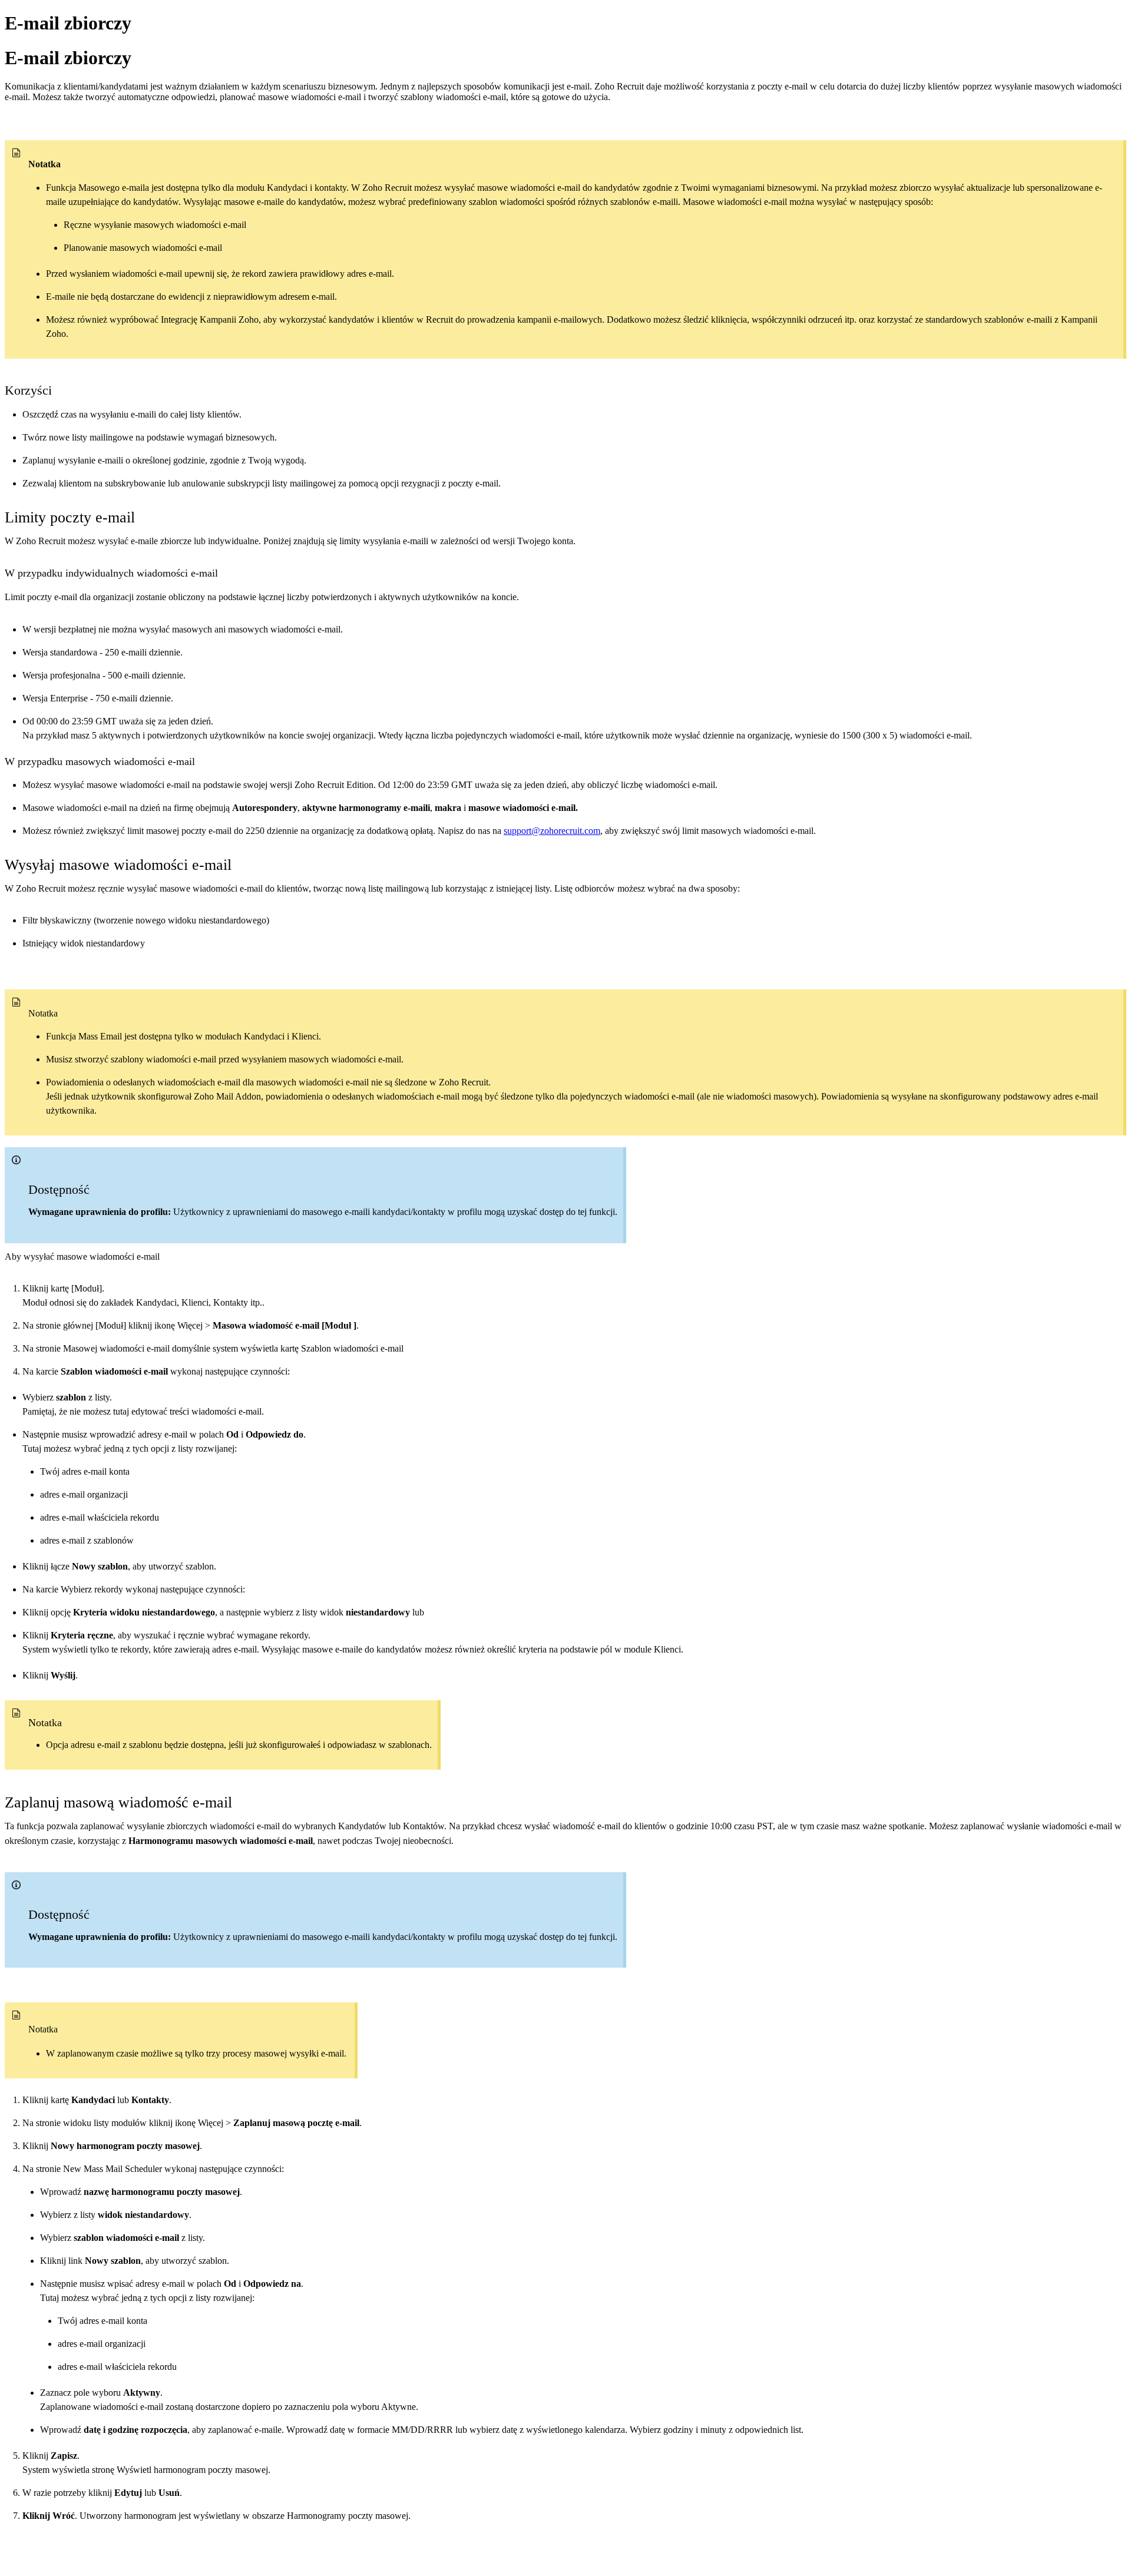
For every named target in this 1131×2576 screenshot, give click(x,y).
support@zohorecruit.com (552, 831)
